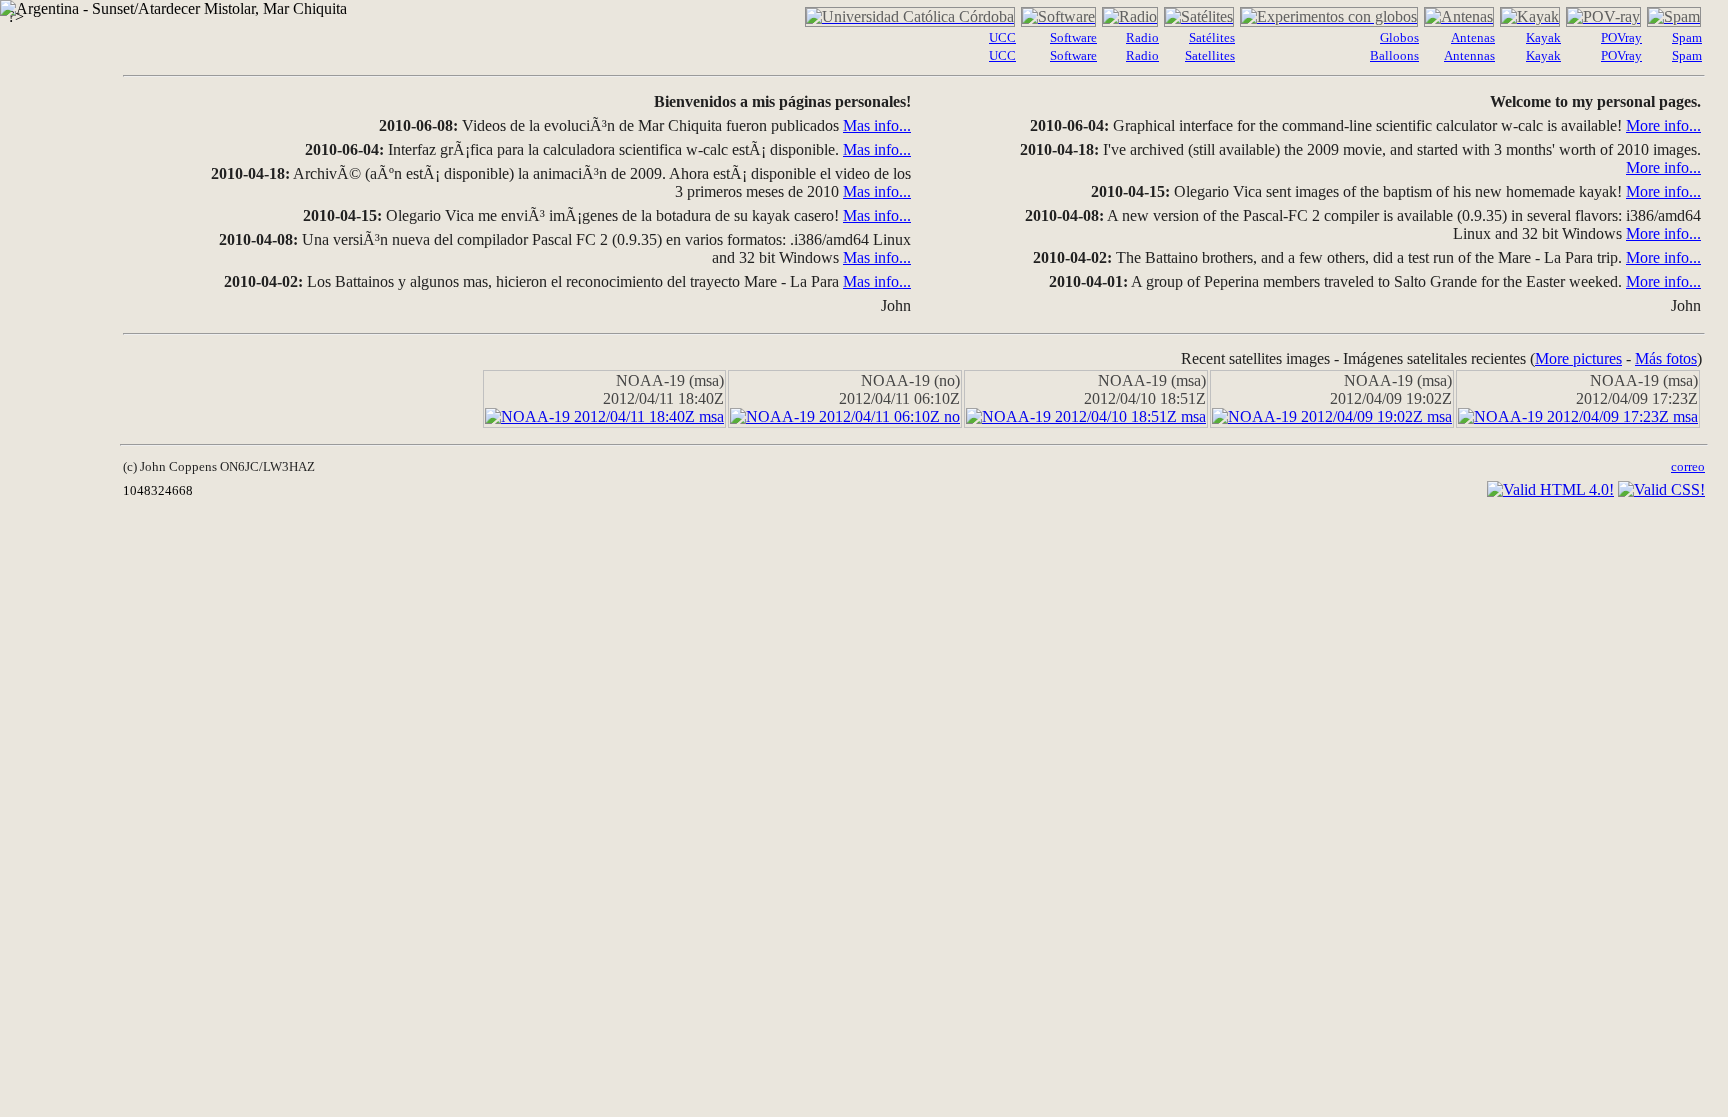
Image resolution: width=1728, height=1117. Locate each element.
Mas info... (877, 125)
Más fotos (1666, 358)
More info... (1663, 125)
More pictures (1578, 358)
